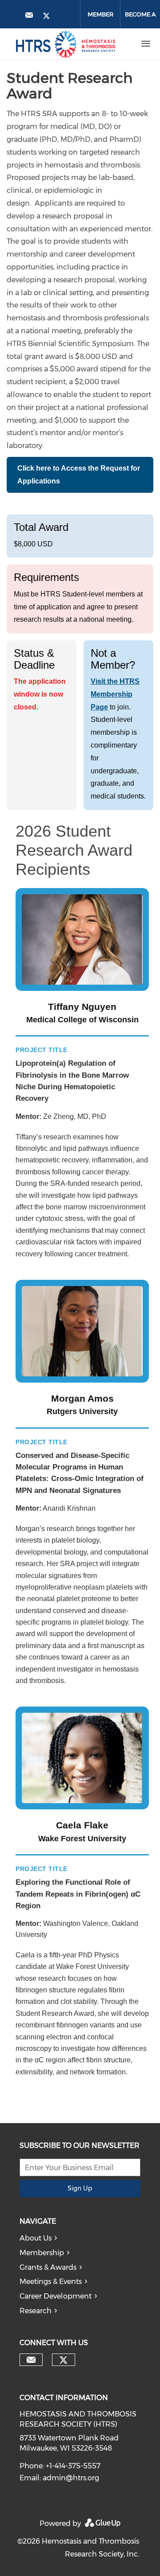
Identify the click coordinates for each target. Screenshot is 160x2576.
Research (36, 2311)
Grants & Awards (48, 2267)
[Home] (65, 44)
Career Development (56, 2296)
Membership (42, 2253)
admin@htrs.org (71, 2478)
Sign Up (80, 2188)
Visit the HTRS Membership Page (115, 694)
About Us (36, 2238)
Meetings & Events (51, 2282)
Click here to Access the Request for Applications (79, 475)
